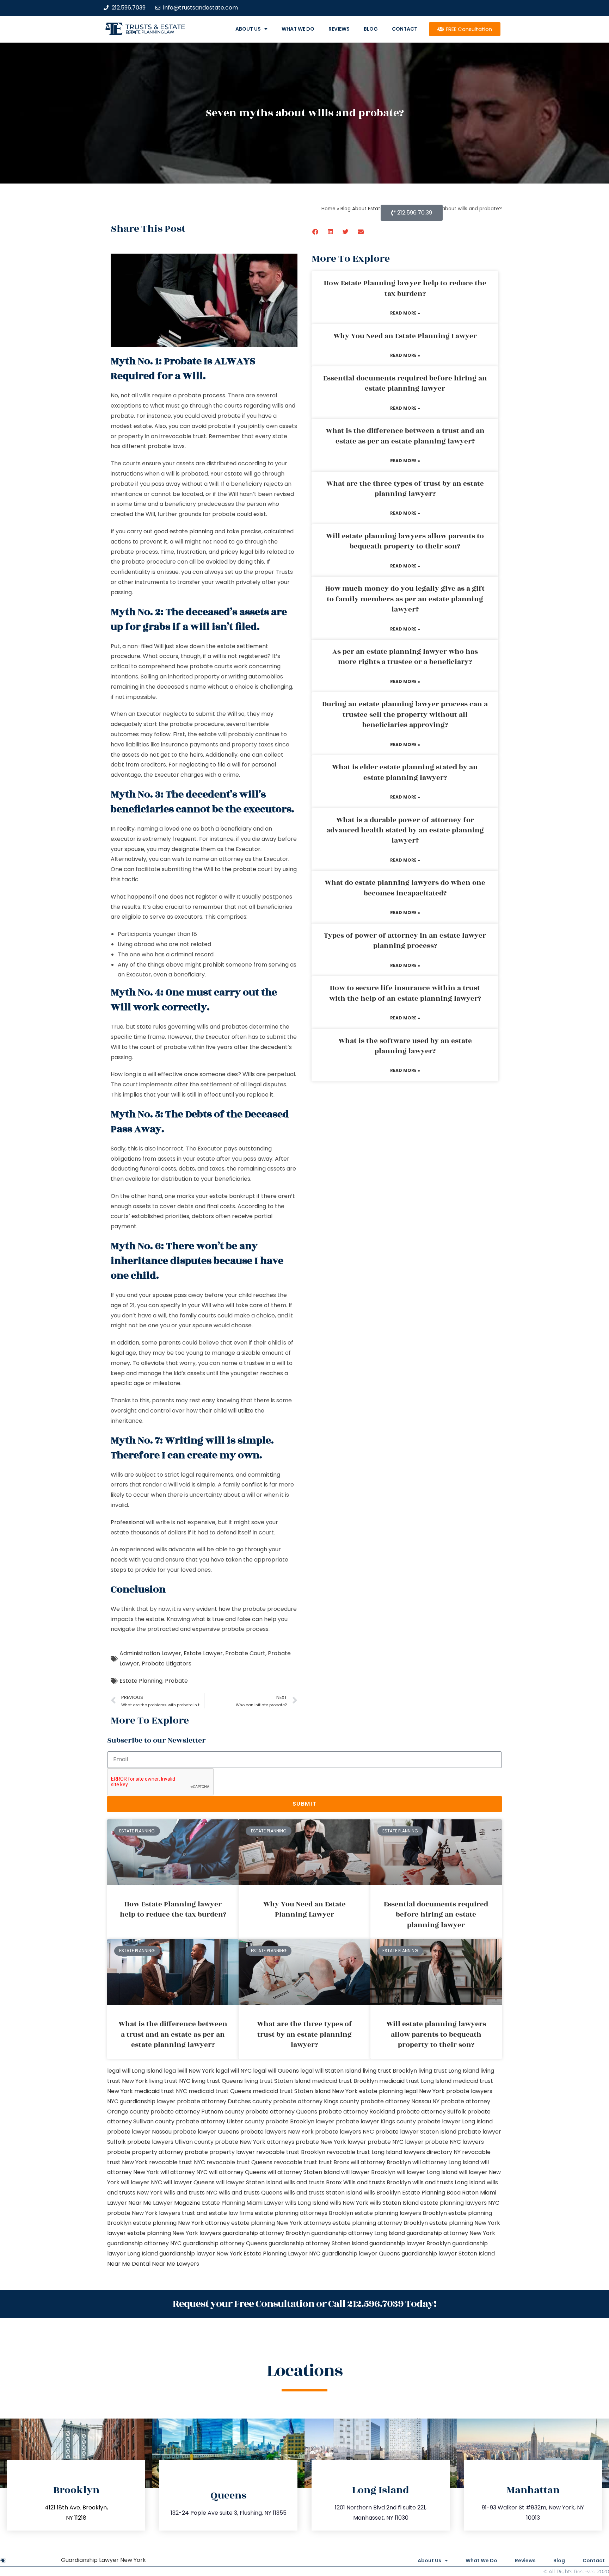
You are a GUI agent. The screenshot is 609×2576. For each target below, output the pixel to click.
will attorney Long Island (446, 2162)
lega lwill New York (189, 2071)
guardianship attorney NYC (144, 2243)
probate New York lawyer (331, 2142)
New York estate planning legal (375, 2091)
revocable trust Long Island (364, 2152)
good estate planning (184, 531)
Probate (176, 1681)
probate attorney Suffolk (431, 2112)
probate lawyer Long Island (455, 2121)
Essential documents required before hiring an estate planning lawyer (405, 383)
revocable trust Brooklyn (291, 2152)
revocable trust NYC (177, 2162)
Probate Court (245, 1653)
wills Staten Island (394, 2203)
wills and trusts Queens (251, 2193)
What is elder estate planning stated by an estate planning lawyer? (405, 772)
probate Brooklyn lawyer (300, 2121)
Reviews (339, 29)
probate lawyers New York (277, 2132)
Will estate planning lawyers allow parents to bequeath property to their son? (405, 541)
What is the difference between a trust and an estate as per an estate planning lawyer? (405, 436)
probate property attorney (145, 2152)
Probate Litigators (167, 1663)
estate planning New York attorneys (281, 2223)
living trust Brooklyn (390, 2071)
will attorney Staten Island (304, 2172)
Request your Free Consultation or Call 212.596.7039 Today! (304, 2304)
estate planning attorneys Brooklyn (304, 2213)
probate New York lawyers (144, 2213)
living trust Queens (217, 2081)
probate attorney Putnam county (197, 2112)
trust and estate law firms (218, 2213)
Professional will (133, 1522)
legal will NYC (234, 2071)
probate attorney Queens (281, 2112)
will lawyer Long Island (427, 2172)
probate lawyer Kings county (376, 2121)
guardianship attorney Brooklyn (266, 2233)
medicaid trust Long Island (415, 2081)
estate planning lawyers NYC (460, 2203)
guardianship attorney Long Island (358, 2233)
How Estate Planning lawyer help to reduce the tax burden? (405, 288)
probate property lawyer (220, 2152)
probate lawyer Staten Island (416, 2132)
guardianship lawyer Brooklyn (410, 2243)
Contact (405, 29)
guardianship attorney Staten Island (318, 2243)
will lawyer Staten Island (249, 2182)
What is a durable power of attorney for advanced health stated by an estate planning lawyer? (405, 830)
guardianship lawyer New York (201, 2254)
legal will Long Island (135, 2071)
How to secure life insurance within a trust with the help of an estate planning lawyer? (405, 993)
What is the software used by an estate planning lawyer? (405, 1046)
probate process (202, 395)
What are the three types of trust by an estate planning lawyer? (405, 489)
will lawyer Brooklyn (368, 2172)
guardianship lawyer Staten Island (448, 2254)
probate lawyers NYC (345, 2132)
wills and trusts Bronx (313, 2182)
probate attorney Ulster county (220, 2121)
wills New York (349, 2203)
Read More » (405, 313)
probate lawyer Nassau (139, 2132)
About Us (248, 29)
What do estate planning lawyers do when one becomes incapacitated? (405, 888)
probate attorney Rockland (357, 2112)
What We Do (298, 29)
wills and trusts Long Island (449, 2182)
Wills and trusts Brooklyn (377, 2182)
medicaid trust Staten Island (292, 2091)
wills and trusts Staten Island (323, 2193)
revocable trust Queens (239, 2162)
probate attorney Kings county (316, 2101)
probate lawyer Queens (206, 2132)
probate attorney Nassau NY (400, 2101)
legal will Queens (276, 2071)
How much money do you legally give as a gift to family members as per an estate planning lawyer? (405, 599)
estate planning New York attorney (181, 2223)
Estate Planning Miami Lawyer (243, 2203)
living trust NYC (170, 2081)
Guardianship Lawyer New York (103, 2560)
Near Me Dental (129, 2264)
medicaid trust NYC (161, 2091)
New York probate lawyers (456, 2091)
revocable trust (296, 2162)
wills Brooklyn (382, 2193)
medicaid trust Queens (220, 2091)
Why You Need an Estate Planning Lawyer (405, 336)
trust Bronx (334, 2162)
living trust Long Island (449, 2071)
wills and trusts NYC (191, 2193)
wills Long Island (307, 2203)
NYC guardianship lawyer (141, 2101)
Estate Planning (141, 1681)
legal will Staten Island (331, 2071)
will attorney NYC (184, 2172)
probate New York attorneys (255, 2142)
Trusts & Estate (155, 27)
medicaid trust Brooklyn (345, 2081)
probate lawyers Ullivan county (170, 2142)
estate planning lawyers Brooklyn (401, 2213)
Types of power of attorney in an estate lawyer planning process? (405, 941)
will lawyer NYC (142, 2182)
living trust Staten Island (277, 2081)
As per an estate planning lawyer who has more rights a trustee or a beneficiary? (405, 657)
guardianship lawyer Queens (361, 2254)
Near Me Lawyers (176, 2264)
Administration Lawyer (150, 1653)
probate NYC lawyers (454, 2142)
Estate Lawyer (203, 1653)
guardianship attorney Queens (225, 2243)
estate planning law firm (150, 32)
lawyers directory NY (433, 2152)
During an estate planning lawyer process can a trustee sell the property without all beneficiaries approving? (405, 715)
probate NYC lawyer (396, 2142)
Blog (371, 29)
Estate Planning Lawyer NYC (282, 2254)
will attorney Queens (238, 2172)
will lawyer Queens (189, 2182)
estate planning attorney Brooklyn (380, 2223)
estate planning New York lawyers (174, 2233)
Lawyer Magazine (177, 2203)
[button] (316, 232)
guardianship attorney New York (451, 2233)
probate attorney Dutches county (224, 2101)
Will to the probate (230, 869)
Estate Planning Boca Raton (440, 2193)
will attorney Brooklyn (381, 2162)
